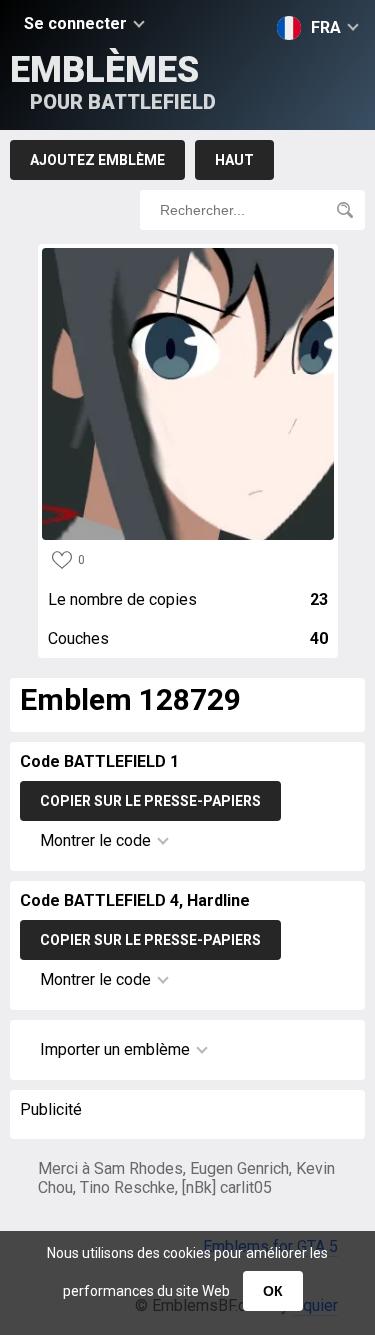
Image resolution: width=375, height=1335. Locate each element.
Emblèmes (113, 81)
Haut (234, 160)
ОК (273, 1291)
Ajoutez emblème (97, 160)
